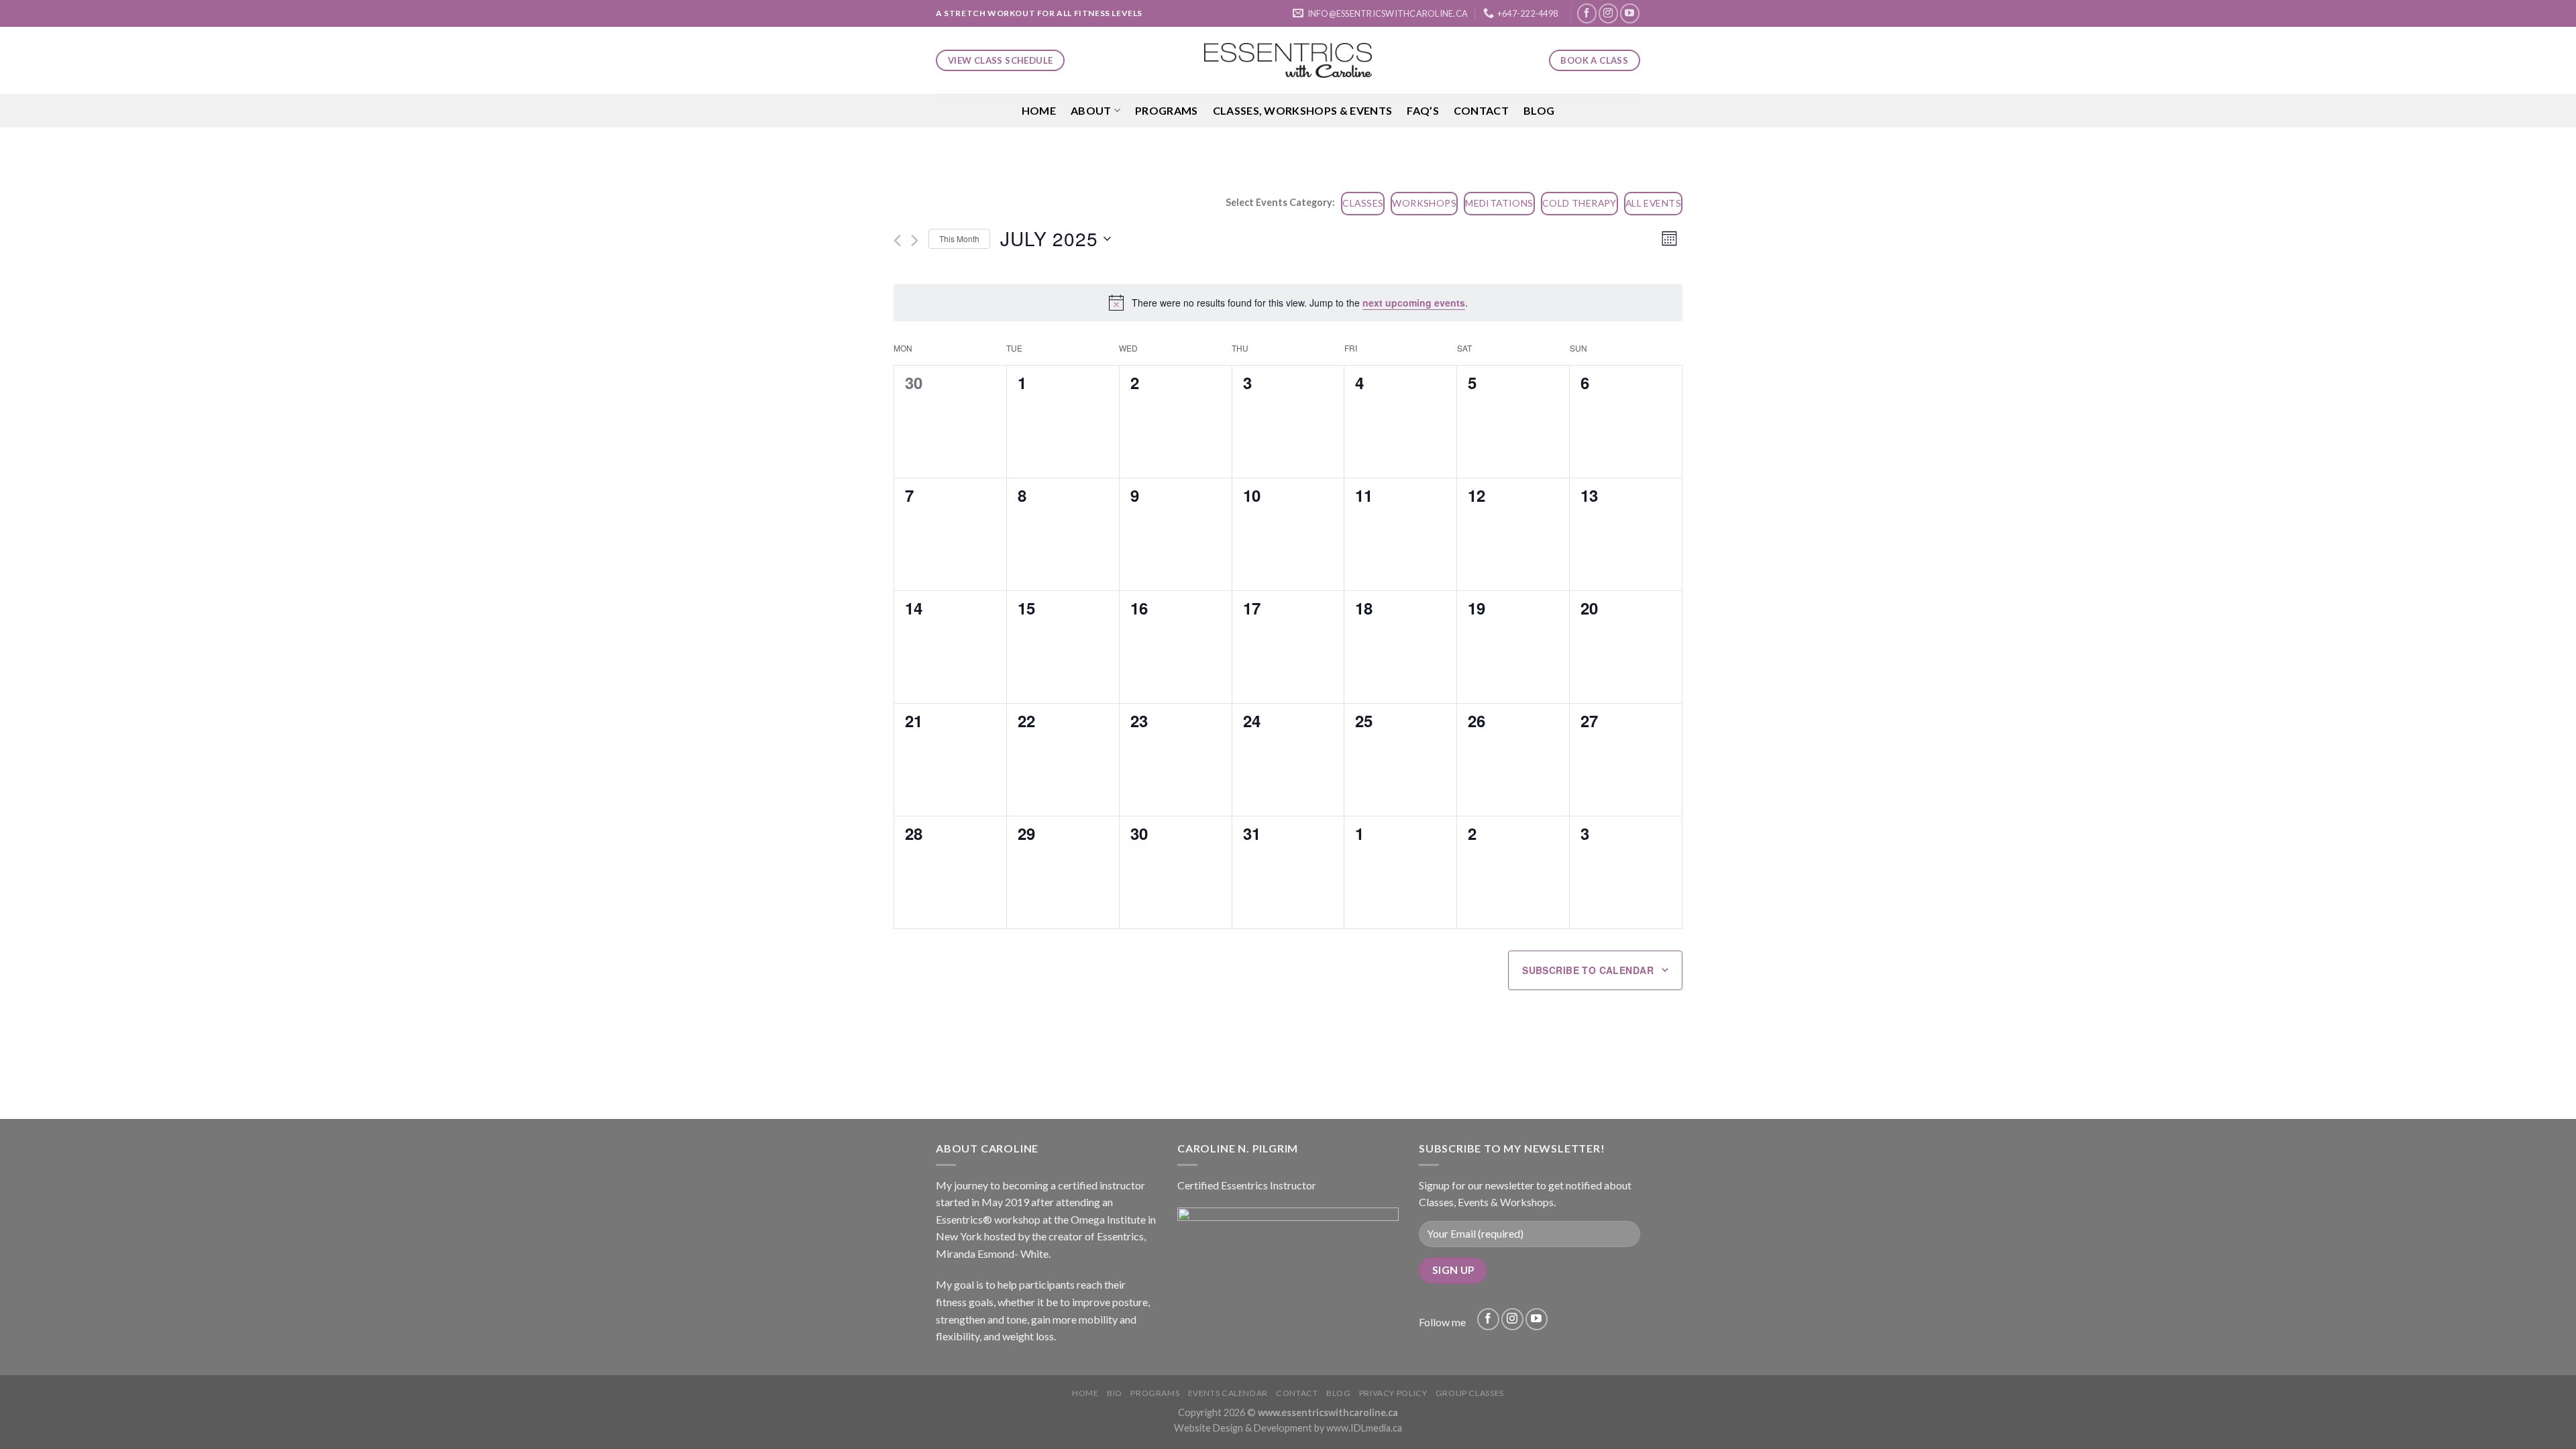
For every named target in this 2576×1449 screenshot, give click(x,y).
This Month (959, 238)
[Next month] (915, 240)
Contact (1481, 110)
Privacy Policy (1393, 1393)
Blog (1539, 110)
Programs (1167, 110)
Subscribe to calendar (1588, 970)
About (1091, 110)
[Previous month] (897, 240)
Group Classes (1470, 1393)
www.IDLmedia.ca (1364, 1428)
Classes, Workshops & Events (1303, 110)
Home (1039, 110)
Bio (1115, 1393)
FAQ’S (1423, 110)
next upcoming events (1414, 303)
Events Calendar (1228, 1393)
